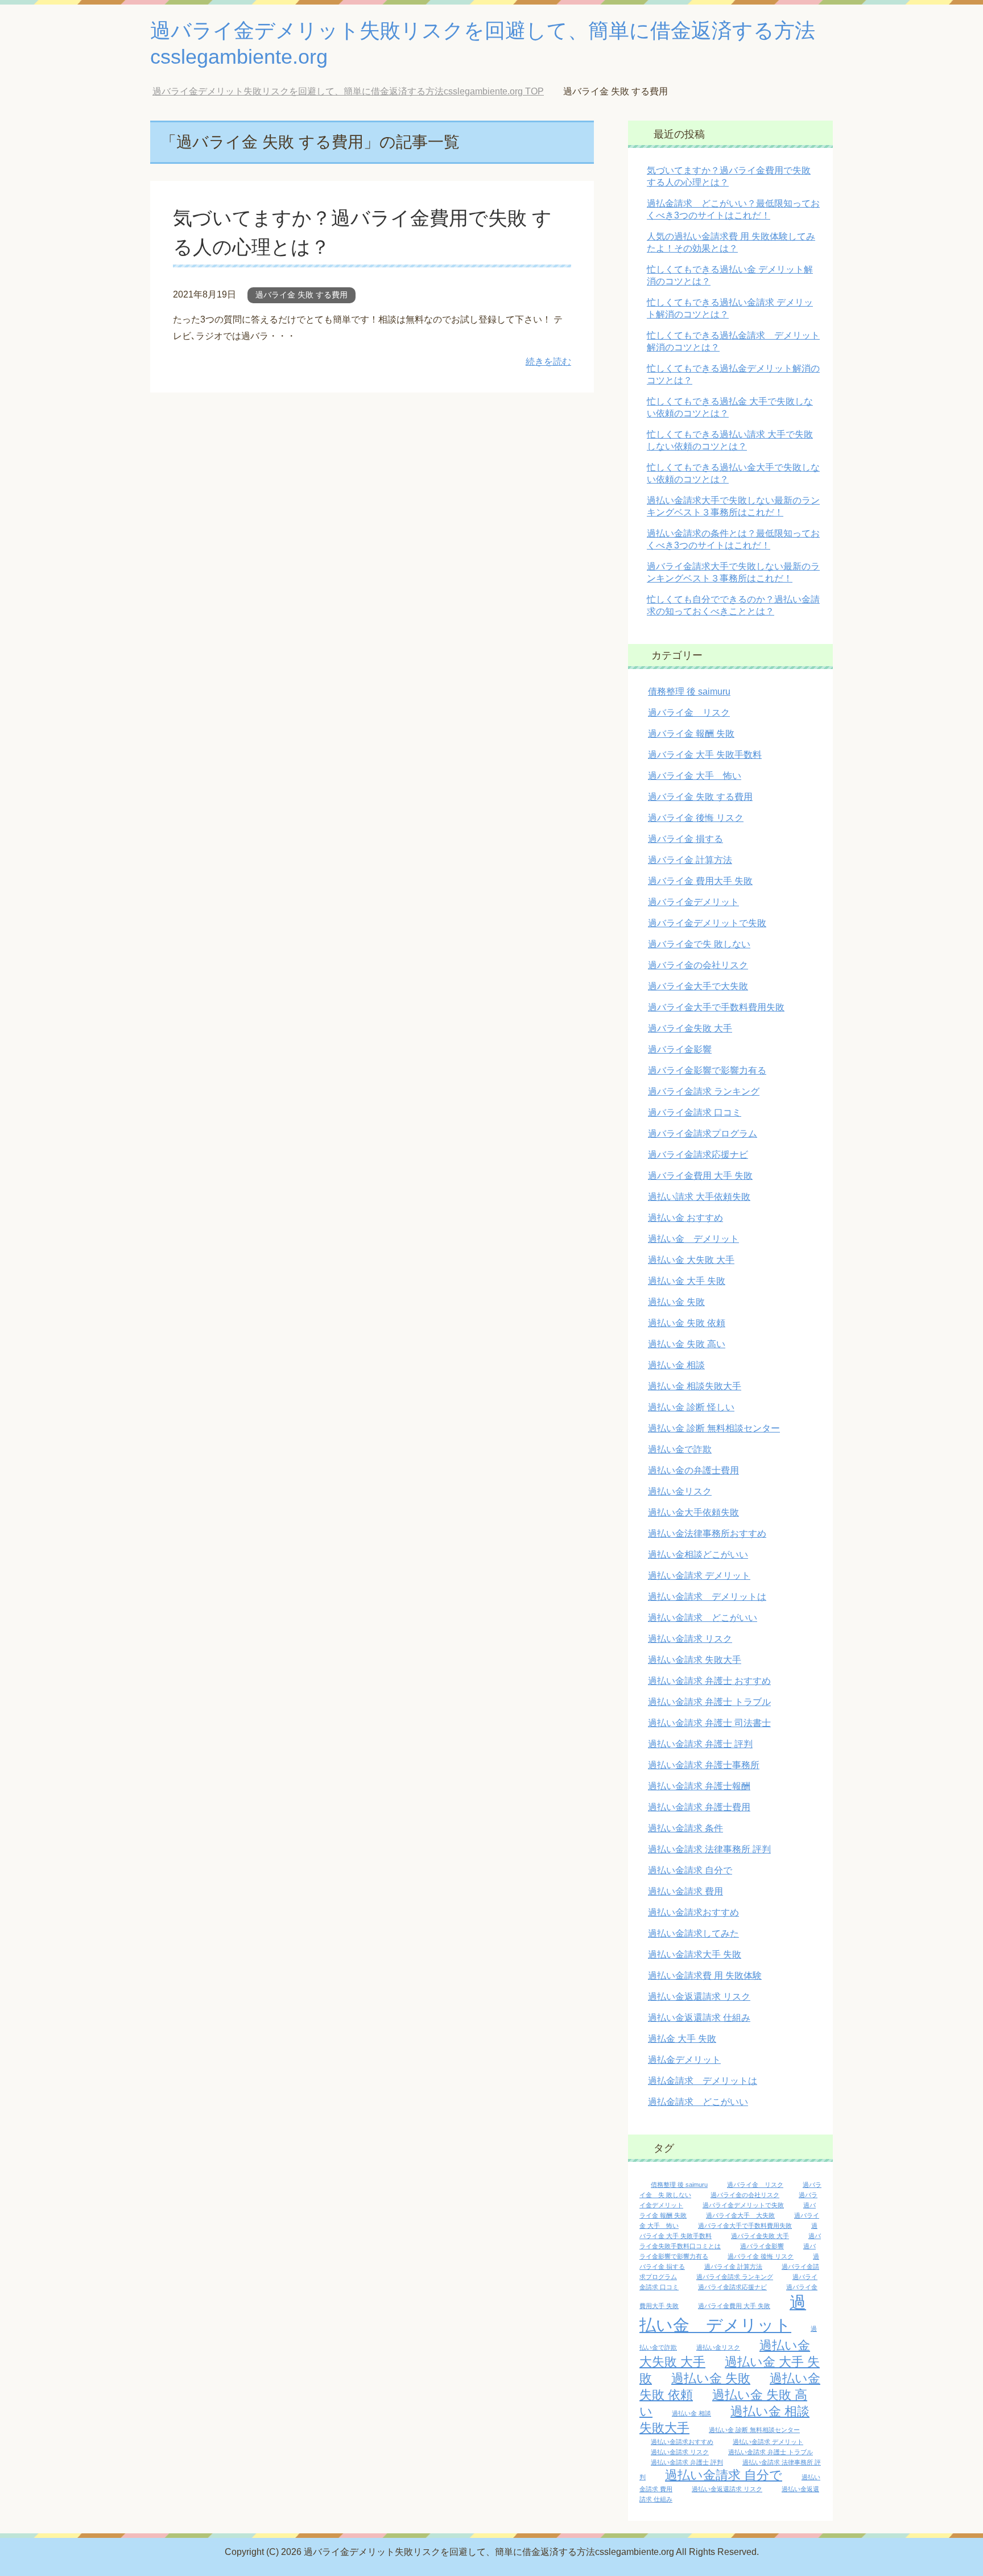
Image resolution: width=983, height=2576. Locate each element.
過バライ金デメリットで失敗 (707, 923)
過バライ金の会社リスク (698, 965)
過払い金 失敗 (676, 1302)
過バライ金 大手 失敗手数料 (705, 755)
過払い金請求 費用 (685, 1891)
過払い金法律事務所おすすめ (707, 1533)
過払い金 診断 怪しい (691, 1407)
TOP (357, 91)
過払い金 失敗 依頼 (687, 1323)
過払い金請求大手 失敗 (695, 1954)
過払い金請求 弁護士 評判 (700, 1744)
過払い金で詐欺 (680, 1449)
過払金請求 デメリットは (703, 2081)
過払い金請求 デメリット (699, 1576)
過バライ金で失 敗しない (699, 944)
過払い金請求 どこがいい (703, 1618)
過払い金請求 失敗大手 (695, 1660)
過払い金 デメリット (693, 1239)
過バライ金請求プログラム (703, 1134)
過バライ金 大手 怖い (695, 776)
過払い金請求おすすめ (693, 1912)
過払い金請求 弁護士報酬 (699, 1786)
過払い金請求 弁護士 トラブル (709, 1702)
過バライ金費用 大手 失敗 (700, 1176)
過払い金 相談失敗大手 (695, 1386)
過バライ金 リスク (689, 713)
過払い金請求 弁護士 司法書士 (709, 1723)
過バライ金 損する (685, 839)
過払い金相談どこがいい (698, 1555)
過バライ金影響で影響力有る (707, 1070)
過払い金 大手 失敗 (687, 1281)
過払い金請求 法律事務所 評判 (709, 1849)
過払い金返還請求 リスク (699, 1997)
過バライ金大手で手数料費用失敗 (716, 1007)
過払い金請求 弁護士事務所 (704, 1765)
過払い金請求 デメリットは (707, 1597)
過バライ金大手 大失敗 (740, 2215)
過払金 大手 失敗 (682, 2039)
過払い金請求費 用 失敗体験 (705, 1976)
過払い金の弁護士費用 (693, 1470)
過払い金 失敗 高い (687, 1344)
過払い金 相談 (676, 1365)
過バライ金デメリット (693, 902)
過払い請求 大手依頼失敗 (699, 1197)
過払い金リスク (680, 1491)
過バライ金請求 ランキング (704, 1091)
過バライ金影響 (680, 1049)
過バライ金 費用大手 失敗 (700, 881)
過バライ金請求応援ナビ (698, 1155)
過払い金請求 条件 (685, 1828)
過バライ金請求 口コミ (695, 1112)
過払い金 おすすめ (685, 1218)
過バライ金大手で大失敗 (698, 986)
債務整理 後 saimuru (689, 692)
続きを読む (548, 362)
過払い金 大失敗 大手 (691, 1260)
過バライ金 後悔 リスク (696, 818)
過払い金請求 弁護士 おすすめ (709, 1681)
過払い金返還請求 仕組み (699, 2018)
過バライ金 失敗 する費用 (301, 295)
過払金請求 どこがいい (698, 2102)
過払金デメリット (684, 2060)
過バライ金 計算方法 (690, 860)
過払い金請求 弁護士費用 (699, 1807)
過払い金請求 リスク (690, 1639)
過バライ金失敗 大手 (690, 1028)
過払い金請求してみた (693, 1933)
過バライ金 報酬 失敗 (691, 734)
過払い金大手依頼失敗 (693, 1512)
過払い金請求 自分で (690, 1870)
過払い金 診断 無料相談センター (714, 1428)
